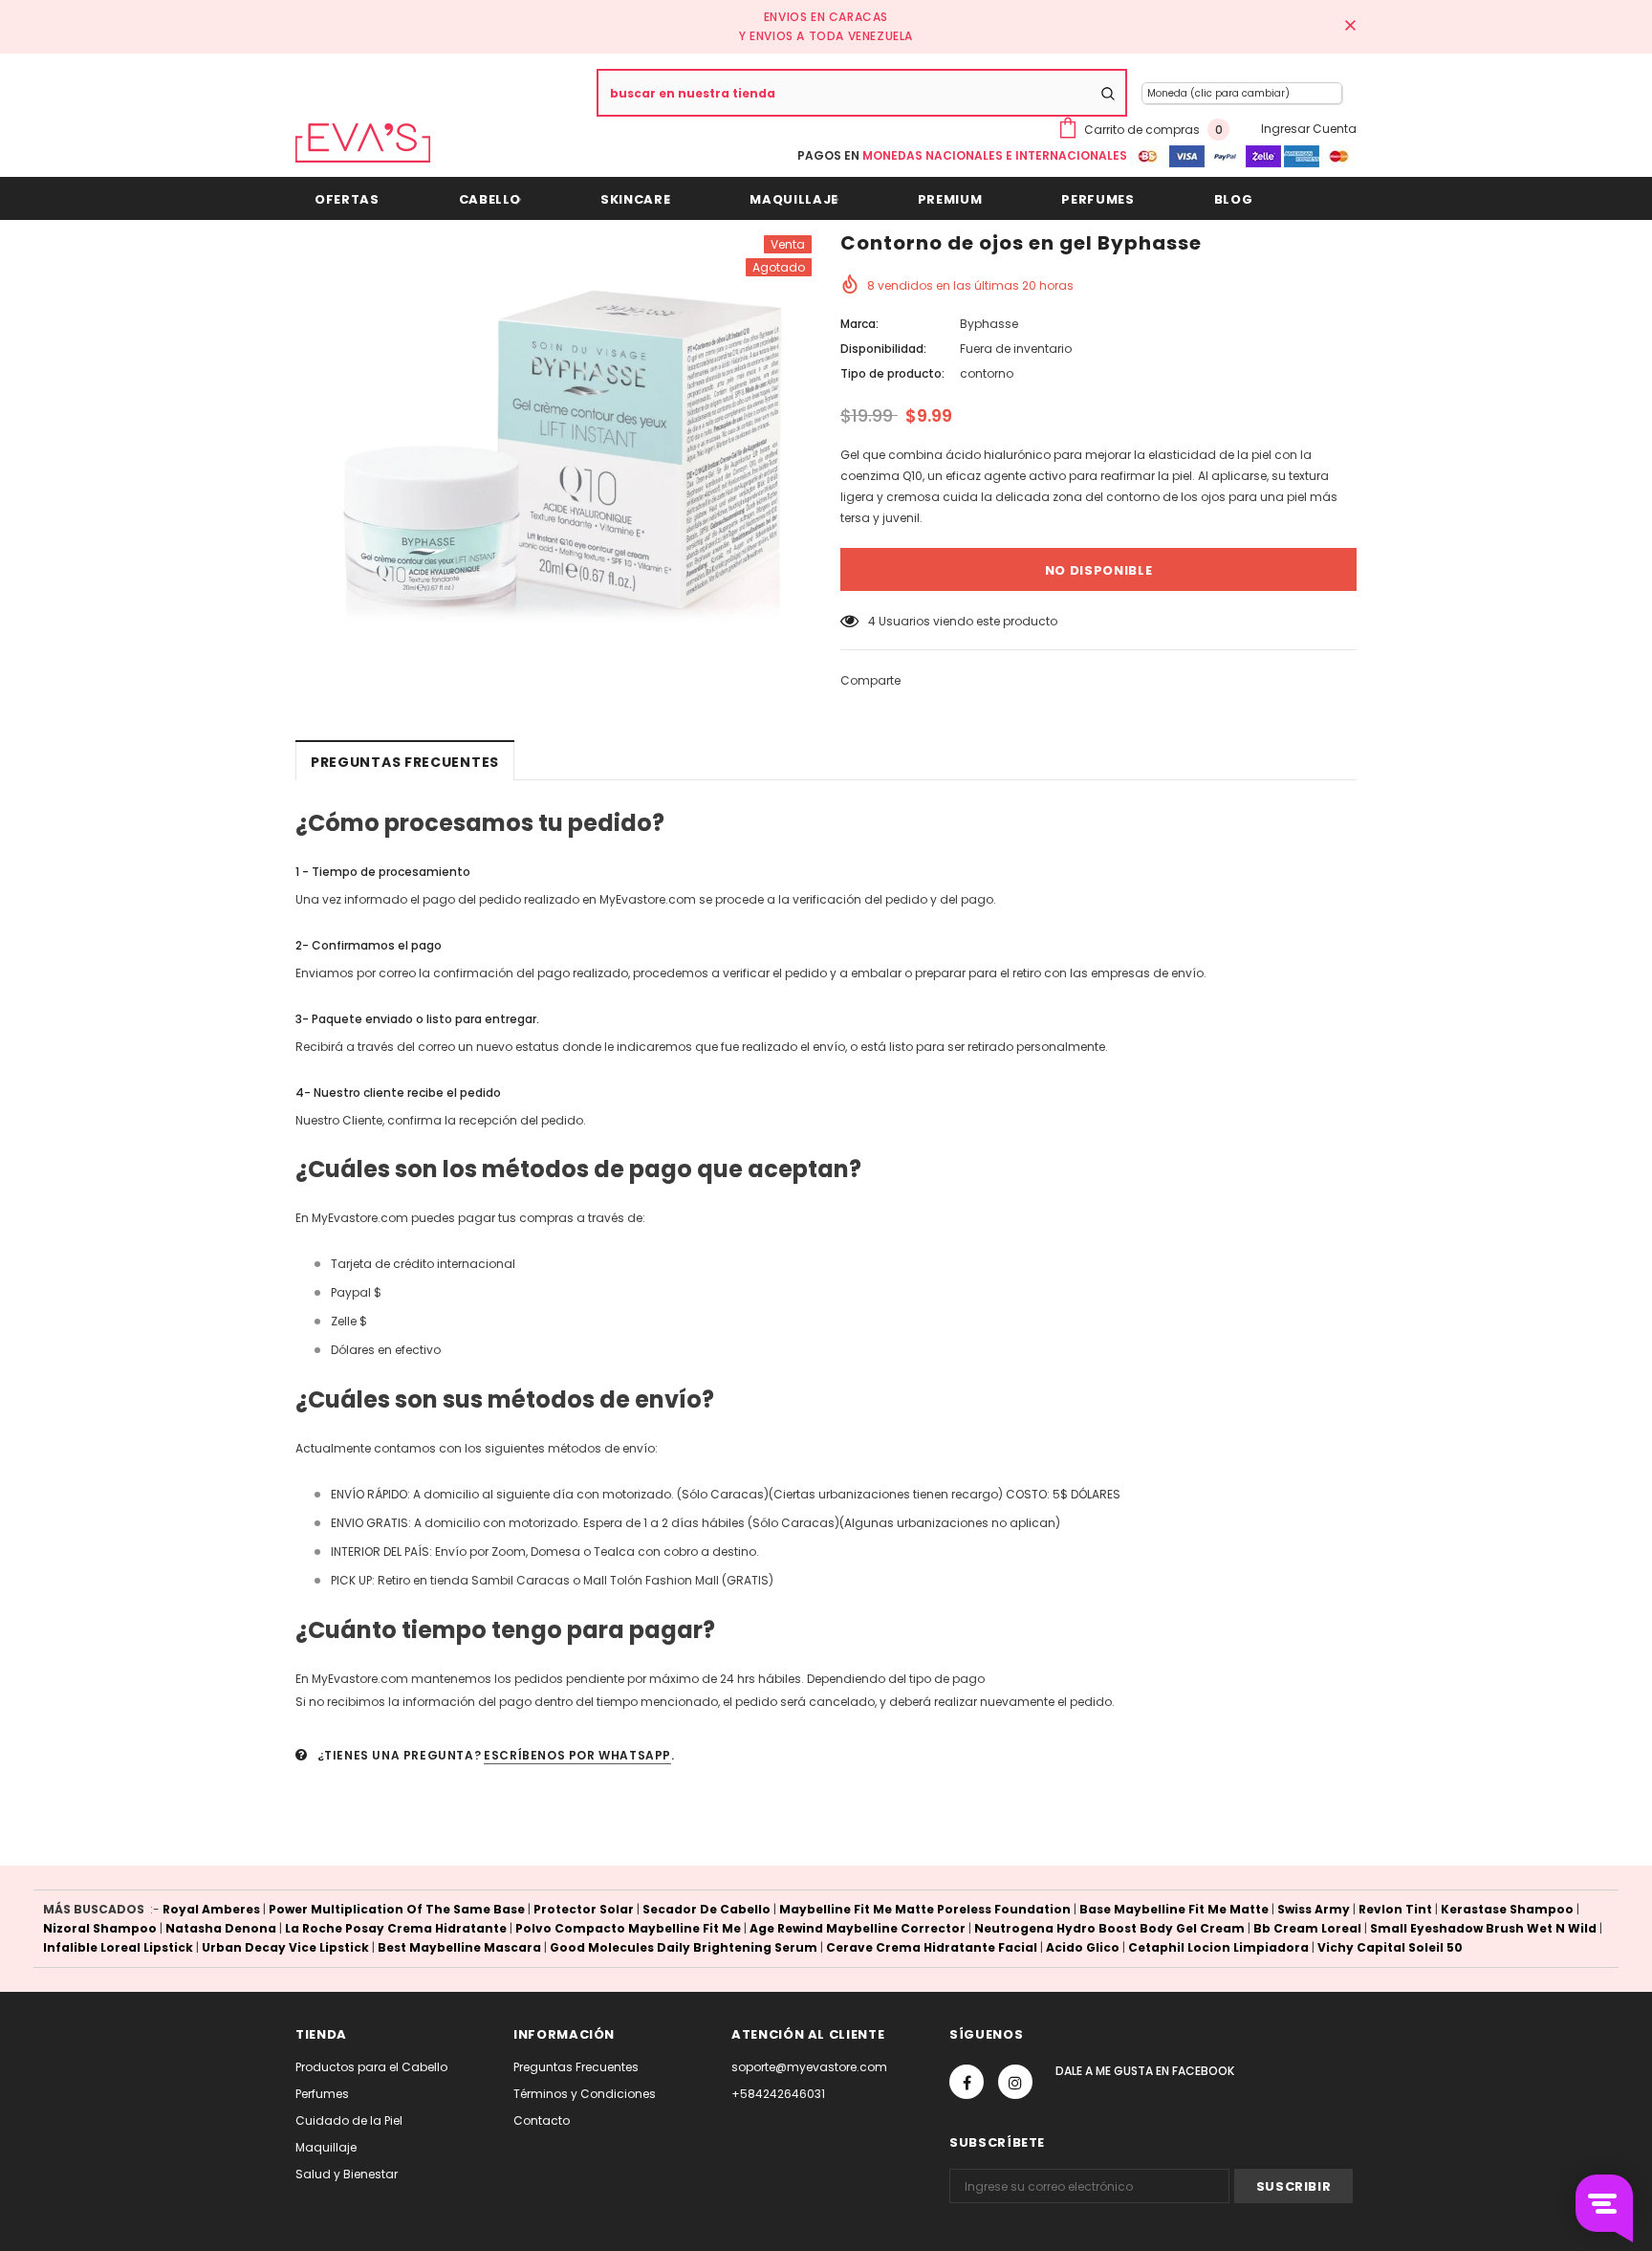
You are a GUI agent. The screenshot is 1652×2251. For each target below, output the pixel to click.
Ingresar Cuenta (1309, 129)
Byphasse (989, 324)
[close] (1350, 27)
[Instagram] (1015, 2082)
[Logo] (363, 143)
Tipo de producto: (892, 373)
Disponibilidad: (883, 349)
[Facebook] (967, 2082)
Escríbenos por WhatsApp (577, 1755)
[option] (554, 429)
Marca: (859, 324)
